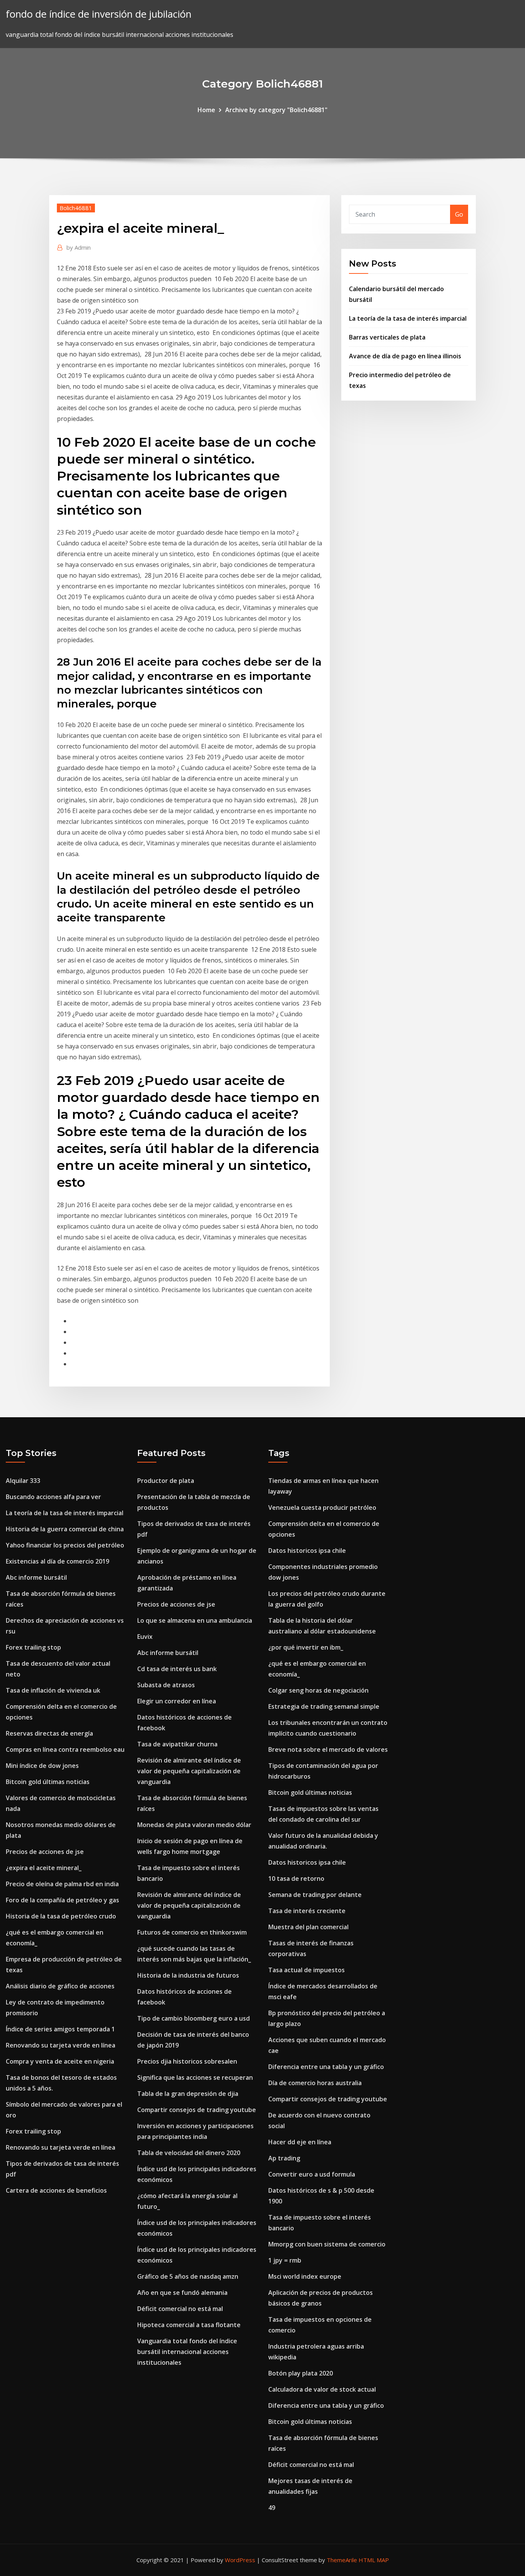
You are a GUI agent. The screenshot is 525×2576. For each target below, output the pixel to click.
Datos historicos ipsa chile (307, 1551)
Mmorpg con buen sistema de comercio (327, 2244)
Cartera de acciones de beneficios (56, 2190)
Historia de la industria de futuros (188, 1975)
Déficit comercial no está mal (180, 2309)
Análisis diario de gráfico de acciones (60, 1986)
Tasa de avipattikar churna (177, 1744)
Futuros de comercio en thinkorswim (192, 1932)
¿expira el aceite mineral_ (44, 1868)
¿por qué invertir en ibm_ (306, 1647)
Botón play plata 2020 (301, 2373)
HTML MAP (374, 2560)
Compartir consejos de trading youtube (197, 2110)
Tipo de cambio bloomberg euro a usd (194, 2018)
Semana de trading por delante (315, 1895)
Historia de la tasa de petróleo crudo (61, 1916)
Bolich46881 (76, 208)
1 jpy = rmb (285, 2260)
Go (459, 214)
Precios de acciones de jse (45, 1852)
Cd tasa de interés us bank (177, 1669)
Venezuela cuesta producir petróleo (322, 1507)
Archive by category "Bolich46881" (276, 110)
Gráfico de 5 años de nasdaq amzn (188, 2276)
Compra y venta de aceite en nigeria (60, 2061)
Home (206, 110)
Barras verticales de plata (387, 337)
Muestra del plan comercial (308, 1927)
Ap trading (284, 2158)
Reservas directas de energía (49, 1733)
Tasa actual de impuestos (307, 1970)
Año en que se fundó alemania (182, 2293)
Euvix (145, 1637)
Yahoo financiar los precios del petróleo (65, 1545)
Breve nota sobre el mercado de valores (328, 1749)
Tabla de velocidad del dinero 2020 (189, 2153)
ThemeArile (342, 2560)
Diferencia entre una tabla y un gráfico (326, 2067)
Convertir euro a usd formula (312, 2174)
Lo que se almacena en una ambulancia (195, 1620)
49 (272, 2508)
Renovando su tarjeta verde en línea (61, 2045)
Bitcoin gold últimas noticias (48, 1782)
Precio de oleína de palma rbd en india (62, 1884)
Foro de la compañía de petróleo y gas (62, 1900)
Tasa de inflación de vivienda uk (53, 1690)
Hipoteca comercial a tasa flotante (189, 2325)
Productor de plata (166, 1481)
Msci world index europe (305, 2276)
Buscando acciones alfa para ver (53, 1497)
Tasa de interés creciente (307, 1911)
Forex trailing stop (33, 1647)
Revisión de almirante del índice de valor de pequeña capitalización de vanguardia (189, 1771)
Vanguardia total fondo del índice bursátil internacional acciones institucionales (187, 2352)
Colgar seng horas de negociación (318, 1690)
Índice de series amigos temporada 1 (60, 2029)
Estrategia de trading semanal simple (324, 1706)
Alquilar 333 (23, 1481)
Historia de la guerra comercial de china (65, 1529)
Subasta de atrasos (166, 1685)
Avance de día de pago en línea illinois (405, 356)
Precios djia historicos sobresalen (187, 2061)
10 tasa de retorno (296, 1879)
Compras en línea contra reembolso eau (65, 1749)
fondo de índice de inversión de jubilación (99, 14)
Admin (79, 247)
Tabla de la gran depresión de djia (188, 2094)
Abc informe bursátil (36, 1577)
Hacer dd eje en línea (300, 2142)
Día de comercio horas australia (315, 2083)
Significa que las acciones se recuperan (195, 2077)
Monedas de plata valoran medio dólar (194, 1825)
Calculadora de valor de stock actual (322, 2389)
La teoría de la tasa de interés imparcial (408, 318)
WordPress (240, 2560)
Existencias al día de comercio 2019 (57, 1561)
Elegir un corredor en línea (177, 1701)
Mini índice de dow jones (42, 1766)
